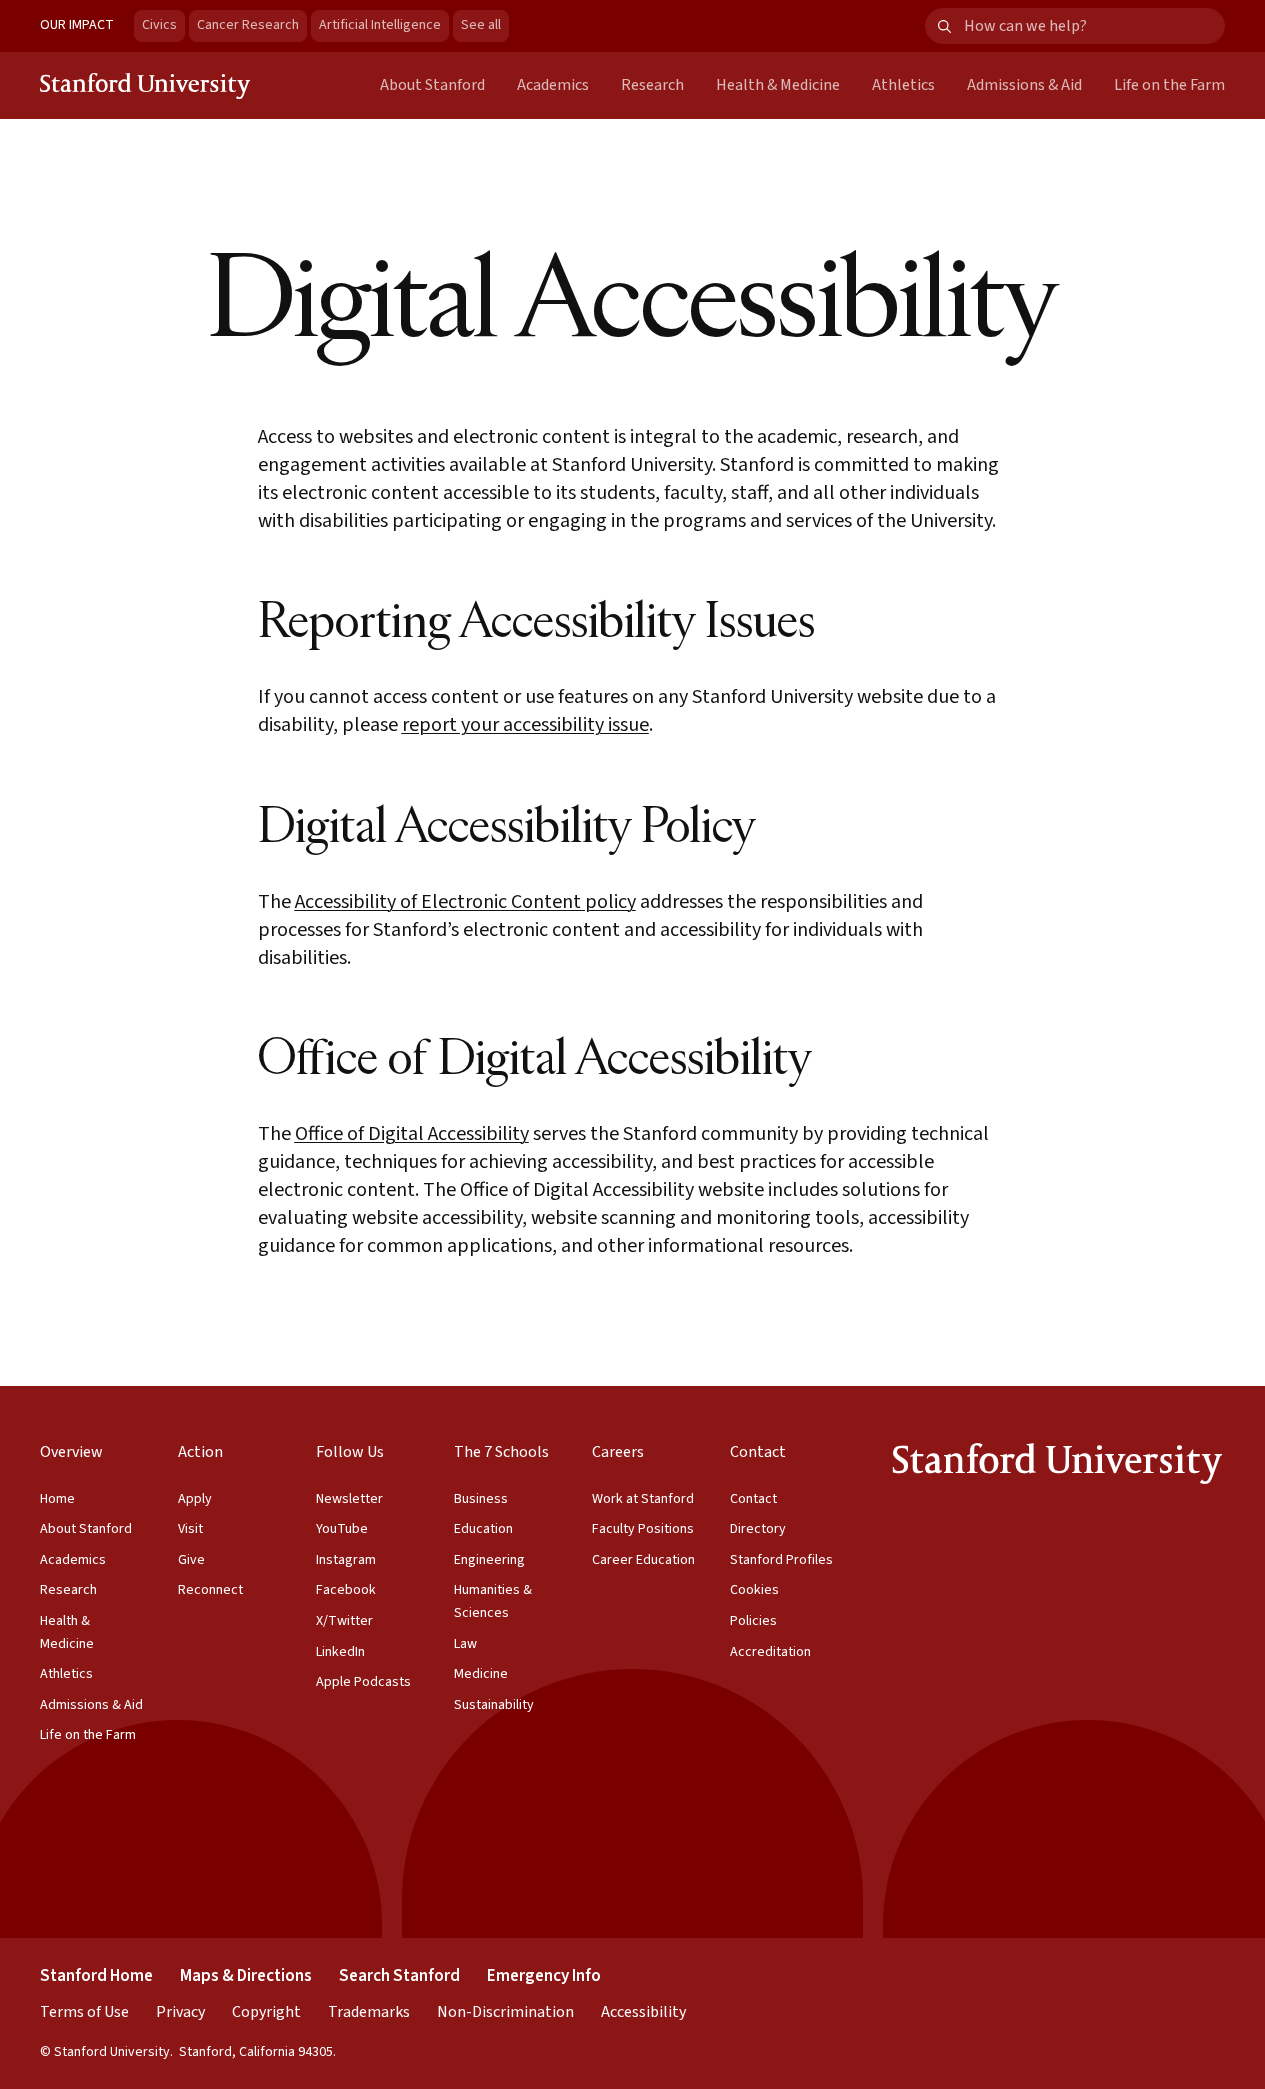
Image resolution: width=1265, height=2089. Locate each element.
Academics (553, 85)
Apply (195, 1499)
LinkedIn (340, 1652)
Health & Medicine (778, 85)
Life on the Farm (1169, 85)
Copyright (266, 2012)
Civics (159, 25)
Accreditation (770, 1652)
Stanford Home (96, 1976)
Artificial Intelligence (380, 25)
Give (191, 1560)
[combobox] (1094, 26)
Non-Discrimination (505, 2012)
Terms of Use (84, 2012)
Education (483, 1529)
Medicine (481, 1674)
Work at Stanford (643, 1499)
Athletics (903, 85)
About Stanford (432, 85)
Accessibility (643, 2012)
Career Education (643, 1560)
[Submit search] (944, 26)
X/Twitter (344, 1621)
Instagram (346, 1560)
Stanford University (146, 85)
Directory (758, 1529)
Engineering (489, 1560)
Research (652, 85)
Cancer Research (248, 25)
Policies (753, 1621)
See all (485, 24)
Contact (753, 1499)
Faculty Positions (643, 1529)
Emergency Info (544, 1976)
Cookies (754, 1590)
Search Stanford (399, 1976)
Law (465, 1644)
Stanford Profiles (781, 1560)
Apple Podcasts (363, 1682)
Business (481, 1499)
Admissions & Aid (1024, 85)
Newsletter (349, 1499)
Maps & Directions (246, 1976)
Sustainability (494, 1705)
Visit (190, 1529)
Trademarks (369, 2012)
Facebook (346, 1590)
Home (57, 1499)
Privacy (180, 2012)
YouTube (342, 1529)
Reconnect (210, 1590)
